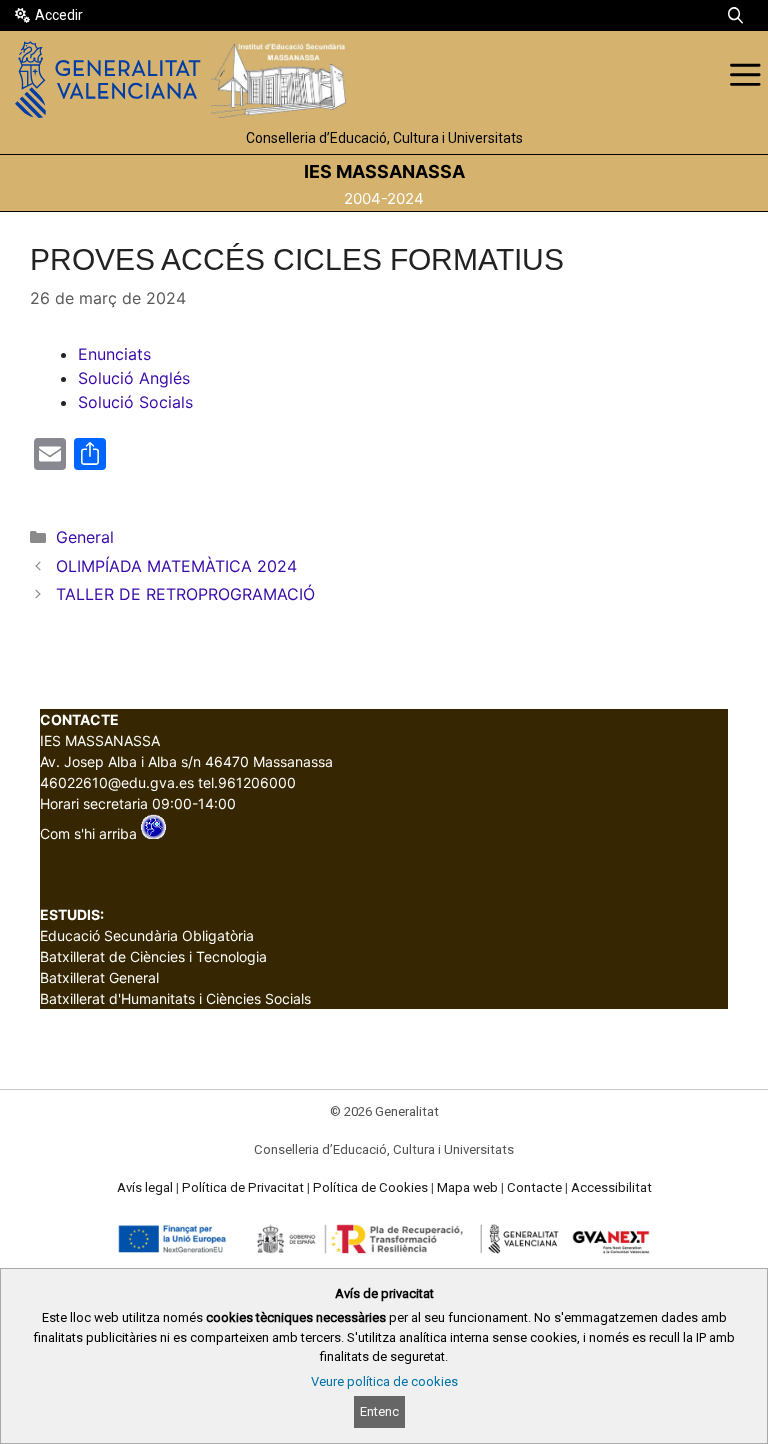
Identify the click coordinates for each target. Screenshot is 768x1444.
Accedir (59, 15)
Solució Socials (135, 402)
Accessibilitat (611, 1187)
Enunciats (114, 354)
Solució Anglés (134, 378)
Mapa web (467, 1187)
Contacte (534, 1187)
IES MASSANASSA (384, 171)
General (85, 537)
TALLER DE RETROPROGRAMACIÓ (185, 594)
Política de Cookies (370, 1187)
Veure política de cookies (384, 1381)
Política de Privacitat (243, 1187)
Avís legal (145, 1187)
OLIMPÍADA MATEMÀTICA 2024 (176, 566)
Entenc (379, 1411)
